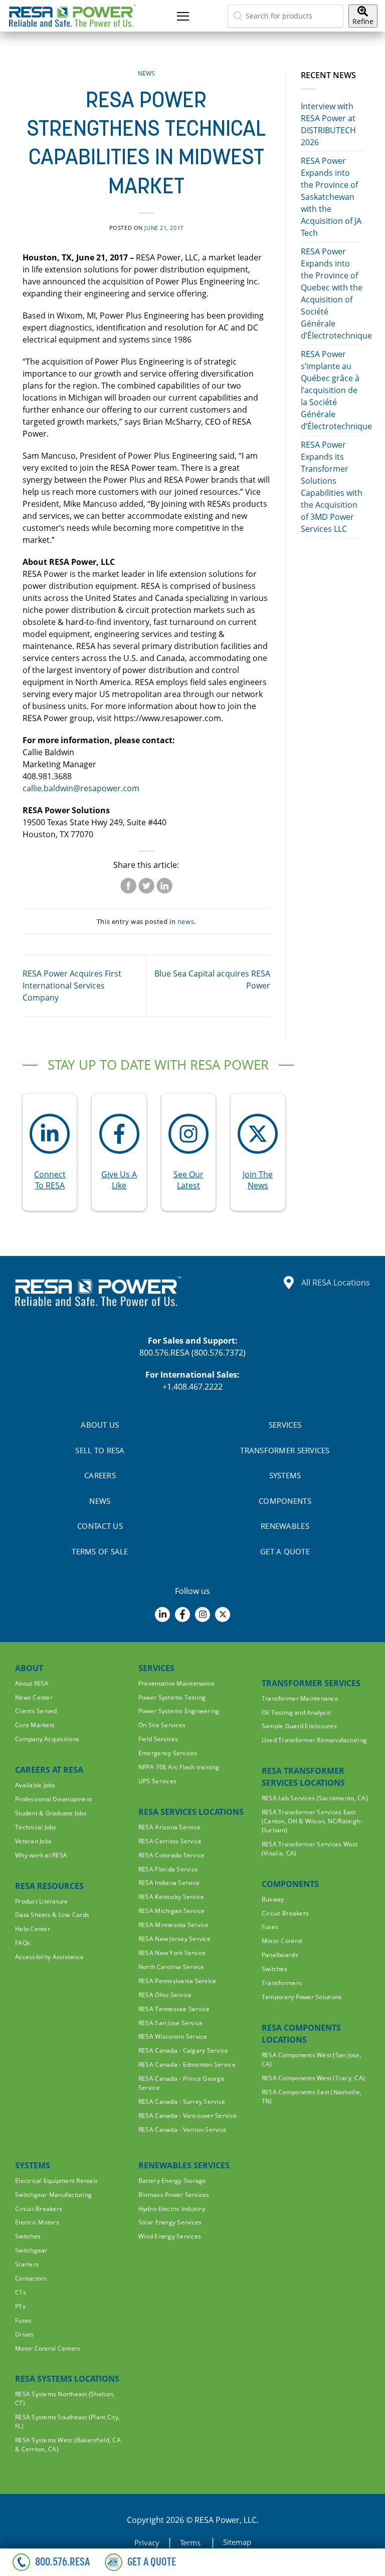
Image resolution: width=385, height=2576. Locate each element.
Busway (273, 1899)
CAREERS (100, 1475)
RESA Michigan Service (171, 1911)
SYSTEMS (285, 1475)
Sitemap (237, 2542)
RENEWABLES (285, 1526)
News (146, 73)
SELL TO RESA (100, 1450)
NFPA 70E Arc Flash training (179, 1767)
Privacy (147, 2542)
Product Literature (42, 1901)
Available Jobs (35, 1785)
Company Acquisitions (47, 1739)
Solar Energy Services (170, 2222)
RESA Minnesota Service (174, 1925)
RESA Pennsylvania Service (177, 1981)
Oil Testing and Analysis (296, 1712)
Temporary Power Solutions (302, 1997)
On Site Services (162, 1725)
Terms (191, 2542)
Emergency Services (168, 1753)
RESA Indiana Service (169, 1883)
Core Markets (35, 1725)
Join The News (258, 1180)
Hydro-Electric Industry (172, 2209)
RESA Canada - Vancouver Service (187, 2116)
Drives (25, 2334)
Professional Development (53, 1799)
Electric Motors (37, 2222)
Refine (363, 21)
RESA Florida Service (168, 1869)
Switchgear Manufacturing (53, 2195)
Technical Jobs (36, 1827)
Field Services (158, 1739)
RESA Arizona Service (169, 1827)
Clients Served (36, 1711)
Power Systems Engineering (179, 1711)
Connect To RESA (50, 1180)
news (186, 921)
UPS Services (157, 1781)
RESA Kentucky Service (171, 1897)
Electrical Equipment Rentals (56, 2181)
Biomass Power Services (174, 2195)
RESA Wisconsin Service (173, 2036)
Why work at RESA (41, 1855)
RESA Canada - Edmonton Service (187, 2064)
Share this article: (146, 865)
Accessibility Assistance (49, 1957)
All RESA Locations (336, 1282)
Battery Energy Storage (172, 2181)
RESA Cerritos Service (170, 1841)
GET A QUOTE (285, 1551)
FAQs (23, 1943)
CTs (21, 2292)
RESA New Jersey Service (174, 1939)
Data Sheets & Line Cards (52, 1915)
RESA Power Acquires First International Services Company (72, 986)
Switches (274, 1969)
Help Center (33, 1929)
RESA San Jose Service (170, 2023)
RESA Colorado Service (171, 1855)
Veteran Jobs (33, 1841)
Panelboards (280, 1955)
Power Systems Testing (172, 1697)
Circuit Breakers (285, 1913)
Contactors (31, 2278)
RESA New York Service (172, 1953)
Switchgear (31, 2250)
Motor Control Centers (48, 2348)
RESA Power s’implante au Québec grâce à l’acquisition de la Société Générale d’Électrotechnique (336, 390)
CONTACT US (100, 1526)
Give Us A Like (119, 1180)
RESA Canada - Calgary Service (183, 2050)
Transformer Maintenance (300, 1698)
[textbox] (285, 16)
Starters (27, 2264)
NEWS (100, 1501)
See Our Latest (188, 1180)
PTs (20, 2306)
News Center (34, 1697)
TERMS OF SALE (100, 1551)
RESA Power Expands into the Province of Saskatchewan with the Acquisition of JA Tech (331, 197)
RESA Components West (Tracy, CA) (313, 2078)
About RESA (32, 1683)
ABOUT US (100, 1425)
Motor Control (282, 1941)
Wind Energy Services (170, 2236)
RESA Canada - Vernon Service (182, 2130)
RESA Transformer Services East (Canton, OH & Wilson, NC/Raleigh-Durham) (312, 1821)
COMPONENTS (285, 1501)
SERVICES (285, 1425)
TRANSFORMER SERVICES (285, 1450)
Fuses (270, 1927)
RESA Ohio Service (165, 1995)
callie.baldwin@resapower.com (81, 788)
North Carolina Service (171, 1967)
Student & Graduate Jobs (51, 1813)
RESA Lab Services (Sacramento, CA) (315, 1798)
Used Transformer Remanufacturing (314, 1740)
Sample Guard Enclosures (299, 1726)
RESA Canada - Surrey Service (182, 2102)
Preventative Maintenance (176, 1683)
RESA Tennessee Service (174, 2009)
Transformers (282, 1983)
